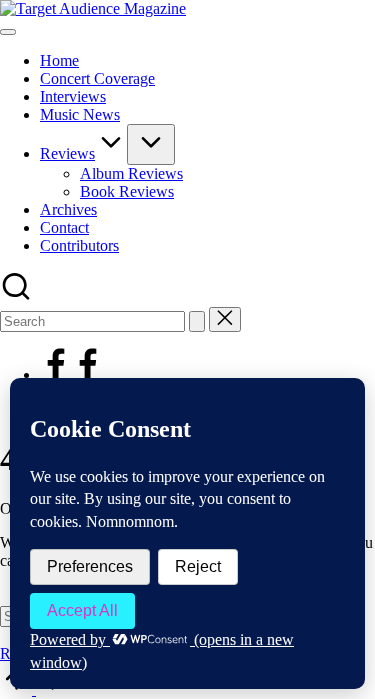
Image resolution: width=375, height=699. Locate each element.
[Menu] (8, 32)
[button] (197, 321)
